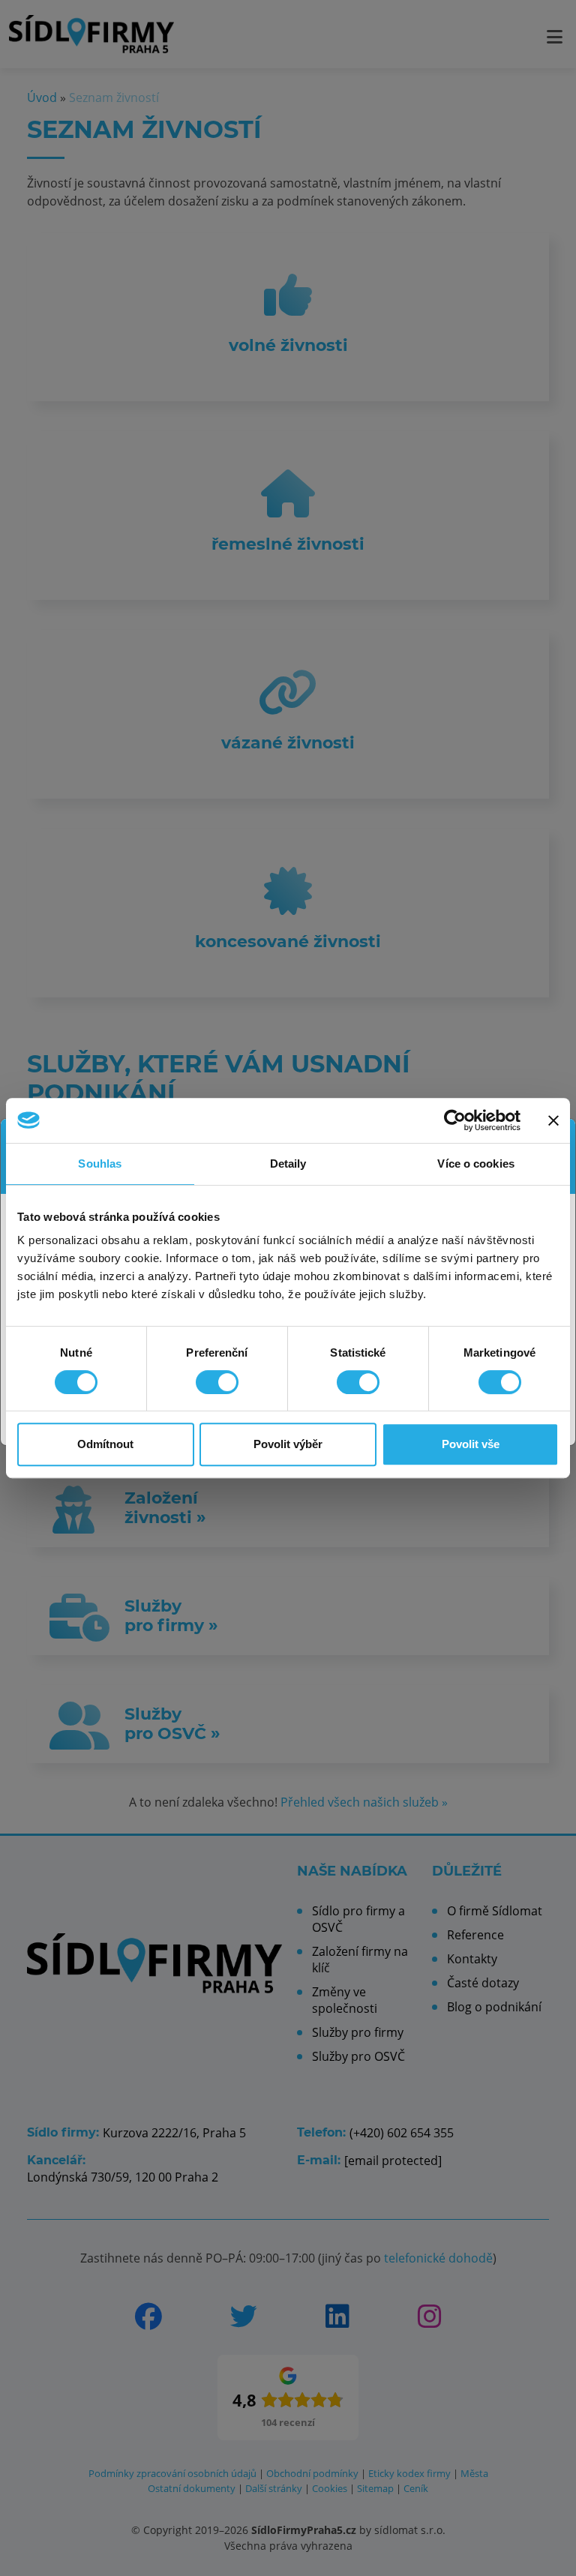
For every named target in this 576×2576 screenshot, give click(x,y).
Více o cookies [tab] (475, 1164)
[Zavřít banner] (553, 1120)
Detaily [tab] (288, 1164)
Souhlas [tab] (100, 1164)
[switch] (217, 1382)
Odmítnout (105, 1444)
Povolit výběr (288, 1444)
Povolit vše (471, 1444)
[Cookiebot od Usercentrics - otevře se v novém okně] (455, 1120)
